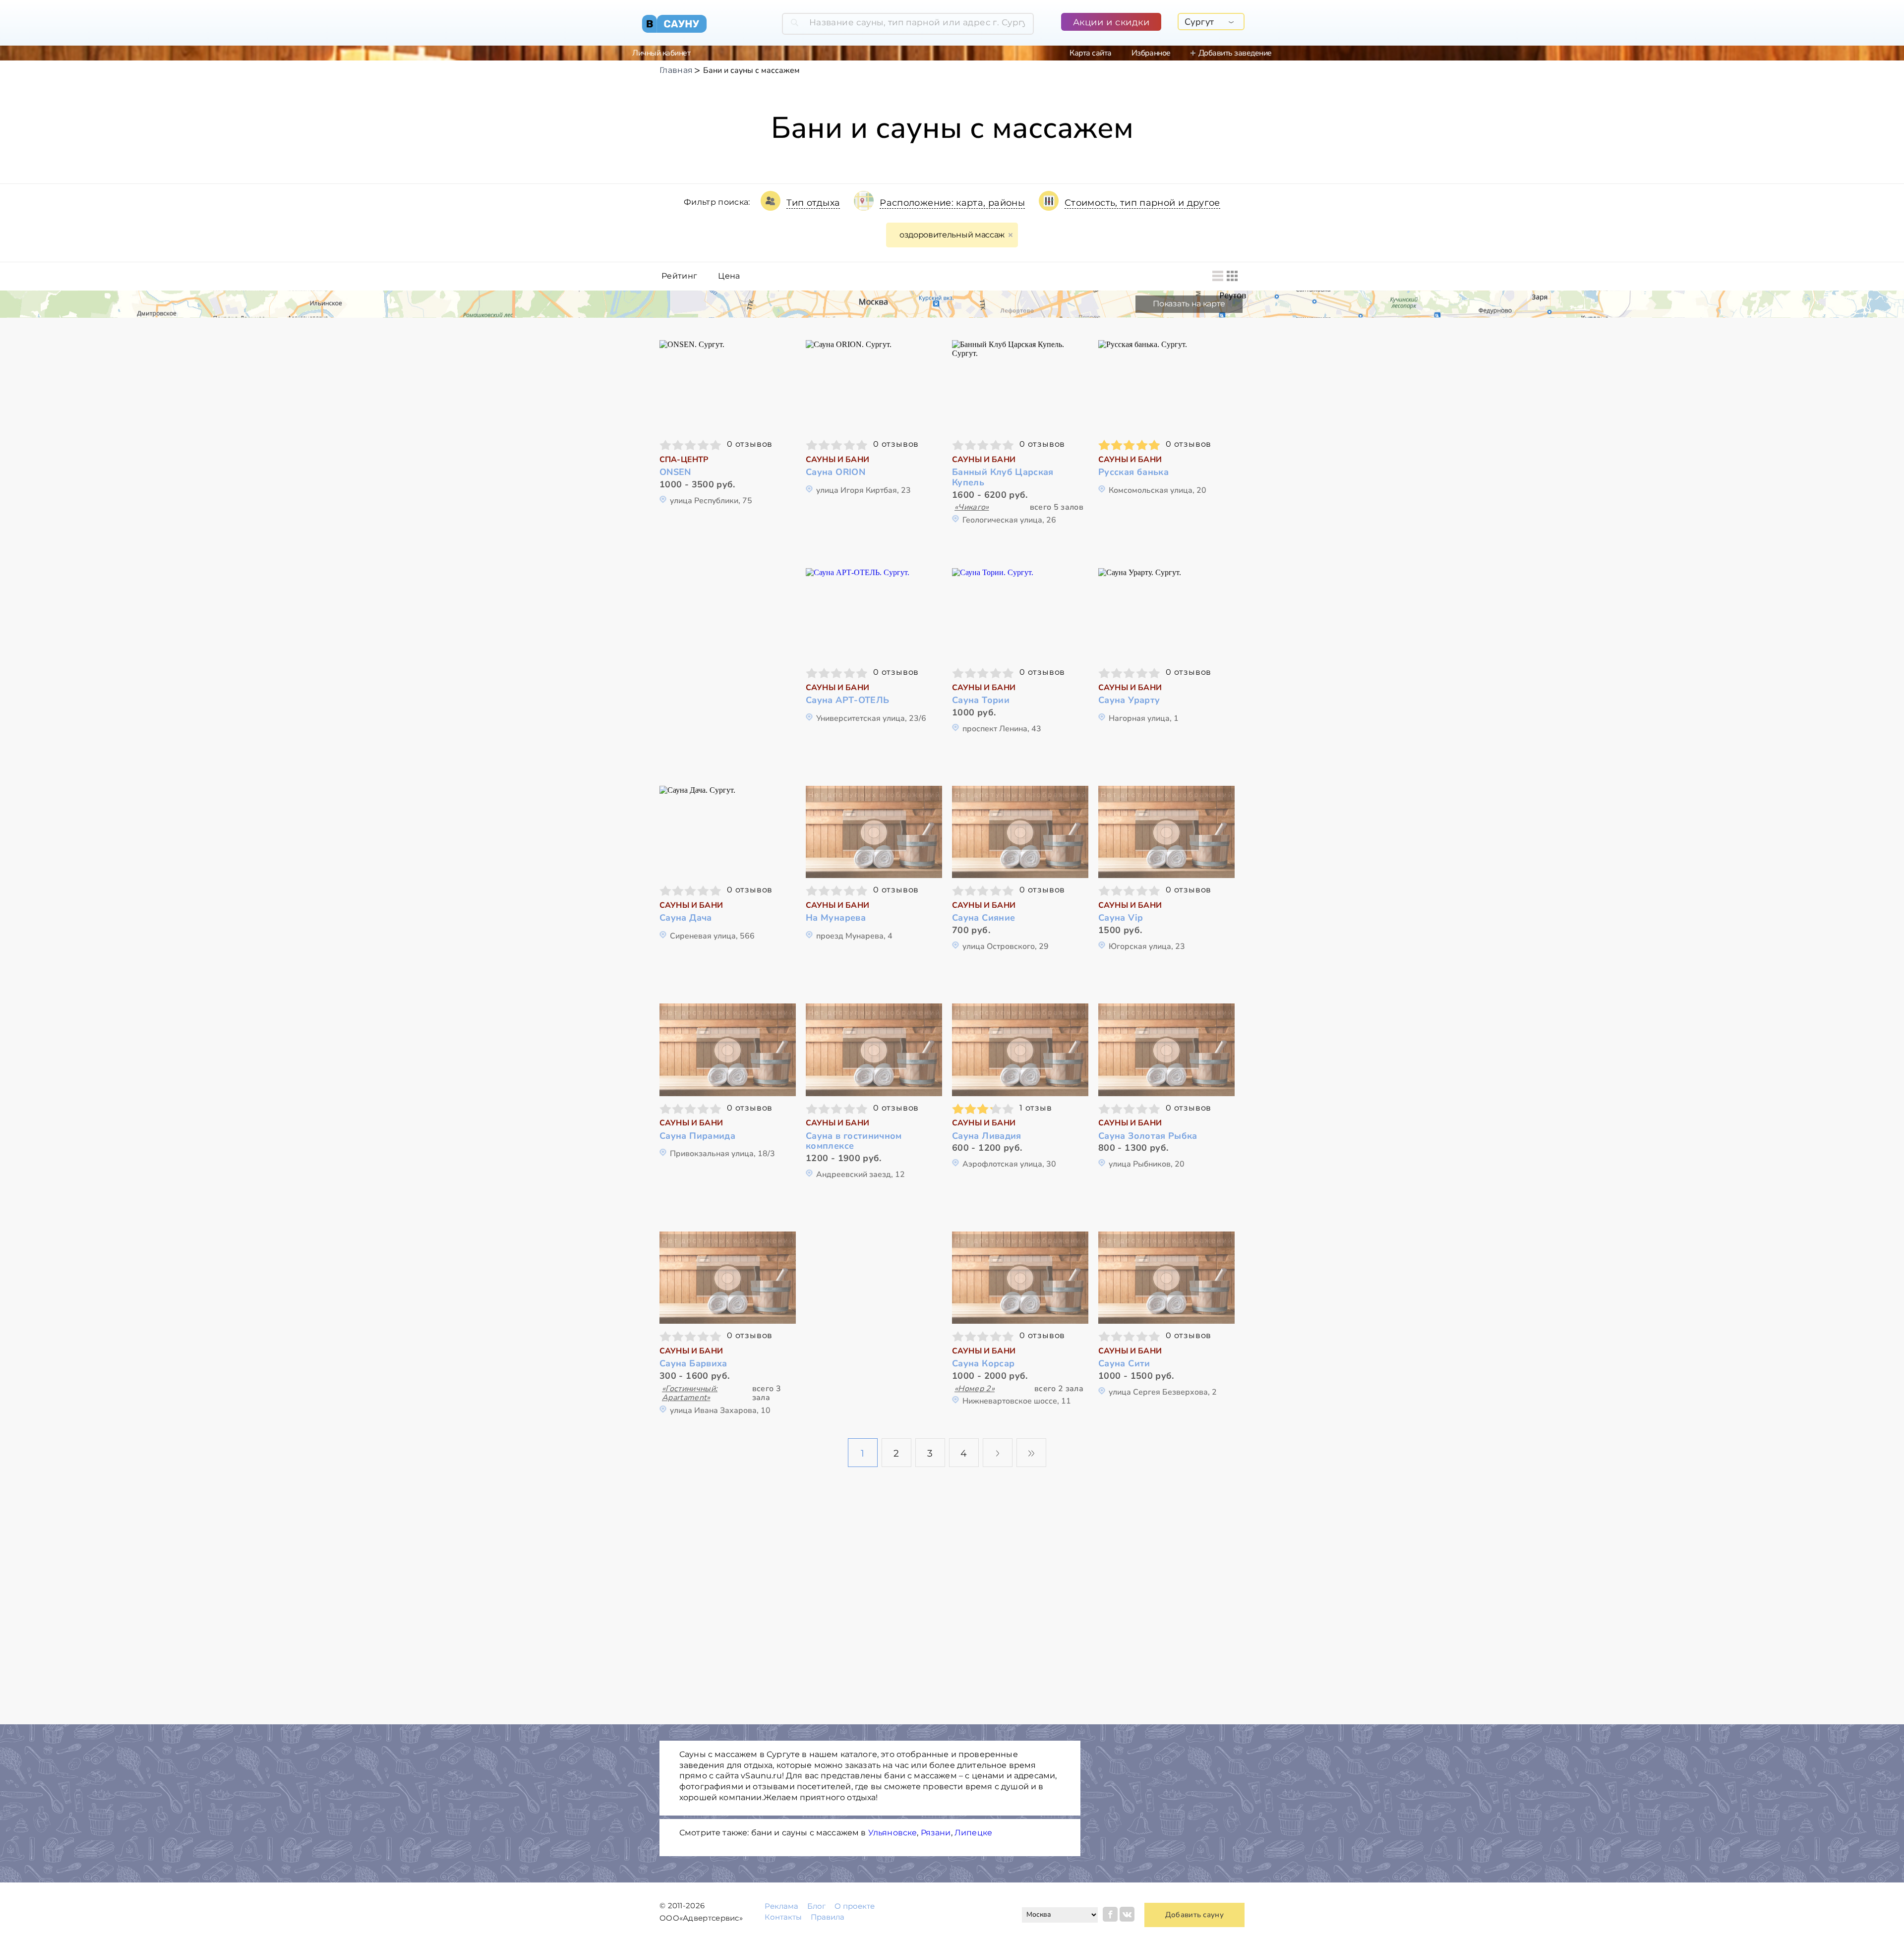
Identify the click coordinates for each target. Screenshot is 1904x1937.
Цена (729, 276)
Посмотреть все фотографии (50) (1167, 385)
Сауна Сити (1124, 1364)
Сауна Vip (1121, 918)
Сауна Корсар (983, 1364)
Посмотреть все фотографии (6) (1020, 385)
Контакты (783, 1917)
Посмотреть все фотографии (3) (728, 1276)
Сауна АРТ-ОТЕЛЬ (847, 700)
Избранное (1151, 53)
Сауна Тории (981, 700)
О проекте (855, 1906)
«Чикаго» (972, 507)
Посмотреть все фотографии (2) (1020, 1276)
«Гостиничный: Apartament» (690, 1393)
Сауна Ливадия (987, 1136)
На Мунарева (836, 918)
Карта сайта (1091, 53)
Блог (816, 1906)
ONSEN (675, 472)
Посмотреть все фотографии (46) (728, 831)
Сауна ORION (835, 472)
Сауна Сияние (983, 918)
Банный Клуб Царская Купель (1003, 477)
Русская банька (1133, 472)
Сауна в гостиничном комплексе (854, 1141)
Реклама (781, 1906)
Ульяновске (893, 1833)
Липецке (973, 1833)
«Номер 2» (975, 1389)
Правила (828, 1917)
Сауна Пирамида (697, 1136)
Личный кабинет (661, 53)
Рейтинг (679, 276)
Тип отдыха (813, 203)
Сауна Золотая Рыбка (1148, 1136)
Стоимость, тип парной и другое (1142, 203)
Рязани (936, 1833)
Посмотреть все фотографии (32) (1167, 613)
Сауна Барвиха (693, 1364)
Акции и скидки (1111, 22)
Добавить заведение (1235, 53)
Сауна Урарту (1129, 700)
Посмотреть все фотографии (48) (874, 385)
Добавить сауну (1194, 1915)
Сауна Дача (686, 918)
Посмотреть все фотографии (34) (728, 385)
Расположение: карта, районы (952, 203)
